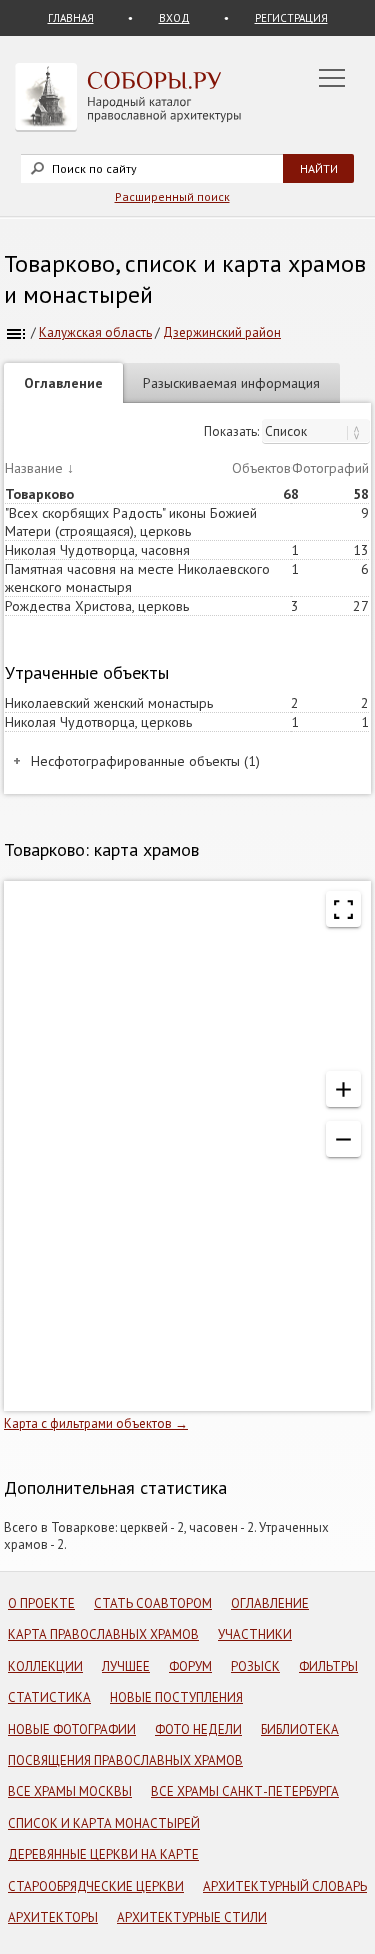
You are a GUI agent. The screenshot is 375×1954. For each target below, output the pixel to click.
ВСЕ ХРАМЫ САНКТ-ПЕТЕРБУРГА (245, 1791)
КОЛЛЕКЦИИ (45, 1666)
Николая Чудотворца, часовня (97, 550)
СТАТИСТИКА (49, 1697)
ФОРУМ (190, 1666)
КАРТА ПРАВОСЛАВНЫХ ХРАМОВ (103, 1634)
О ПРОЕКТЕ (41, 1603)
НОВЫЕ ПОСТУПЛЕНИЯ (176, 1697)
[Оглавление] (16, 332)
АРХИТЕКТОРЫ (53, 1917)
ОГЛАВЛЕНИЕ (270, 1603)
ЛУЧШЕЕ (126, 1666)
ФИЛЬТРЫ (328, 1666)
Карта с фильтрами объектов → (96, 1423)
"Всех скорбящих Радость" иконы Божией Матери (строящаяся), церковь (131, 522)
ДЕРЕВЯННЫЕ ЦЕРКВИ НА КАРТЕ (103, 1854)
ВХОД (174, 18)
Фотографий (330, 468)
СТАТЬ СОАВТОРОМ (153, 1603)
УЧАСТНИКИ (255, 1634)
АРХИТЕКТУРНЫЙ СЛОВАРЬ (285, 1886)
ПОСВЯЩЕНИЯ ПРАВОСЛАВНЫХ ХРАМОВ (125, 1760)
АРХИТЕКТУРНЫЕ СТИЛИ (192, 1917)
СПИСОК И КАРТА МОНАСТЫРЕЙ (104, 1823)
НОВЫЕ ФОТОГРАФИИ (72, 1729)
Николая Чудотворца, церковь (98, 722)
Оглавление (63, 383)
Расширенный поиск (172, 196)
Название (34, 468)
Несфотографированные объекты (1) (145, 761)
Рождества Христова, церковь (97, 606)
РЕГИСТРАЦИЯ (291, 18)
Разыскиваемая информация (231, 383)
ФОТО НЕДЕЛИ (198, 1729)
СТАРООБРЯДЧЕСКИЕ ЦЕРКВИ (96, 1886)
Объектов (261, 468)
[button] (343, 1089)
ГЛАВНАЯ (71, 18)
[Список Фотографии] (316, 431)
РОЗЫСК (255, 1666)
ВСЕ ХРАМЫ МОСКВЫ (70, 1791)
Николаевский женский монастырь (109, 703)
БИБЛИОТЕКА (300, 1729)
